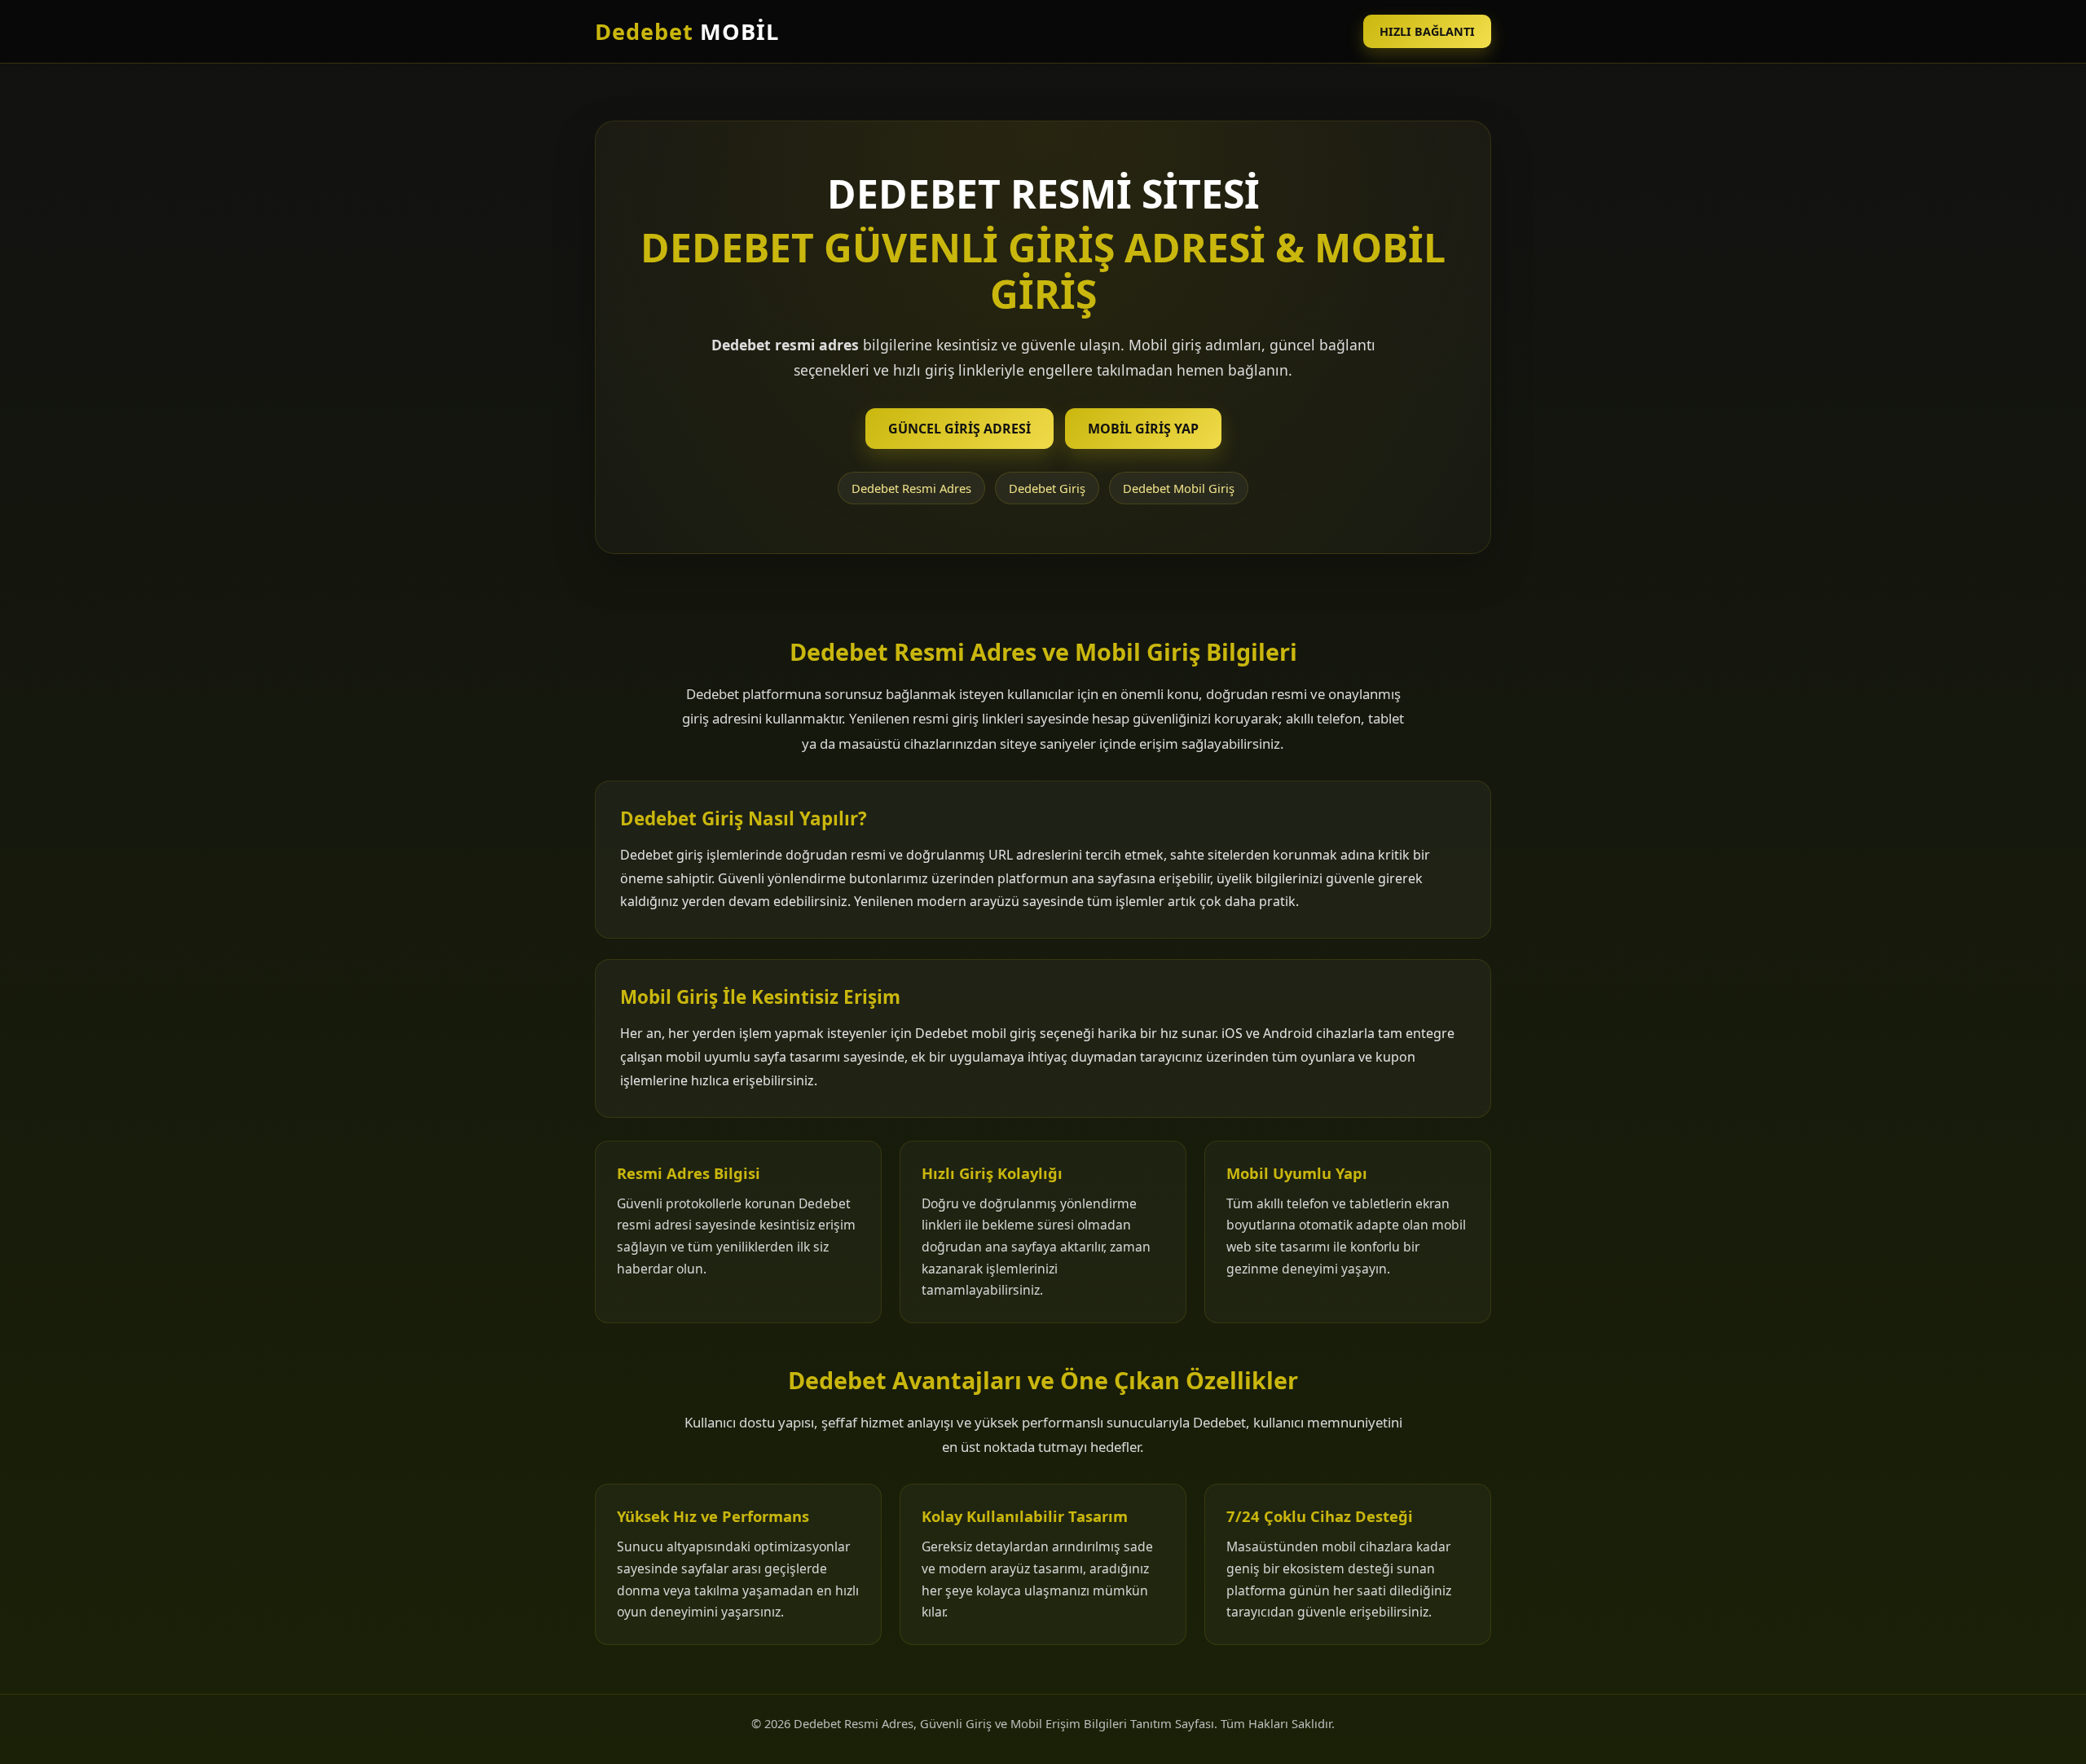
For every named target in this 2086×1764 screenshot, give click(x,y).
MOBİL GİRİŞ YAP (1143, 429)
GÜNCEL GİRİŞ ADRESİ (959, 429)
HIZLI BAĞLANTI (1427, 31)
